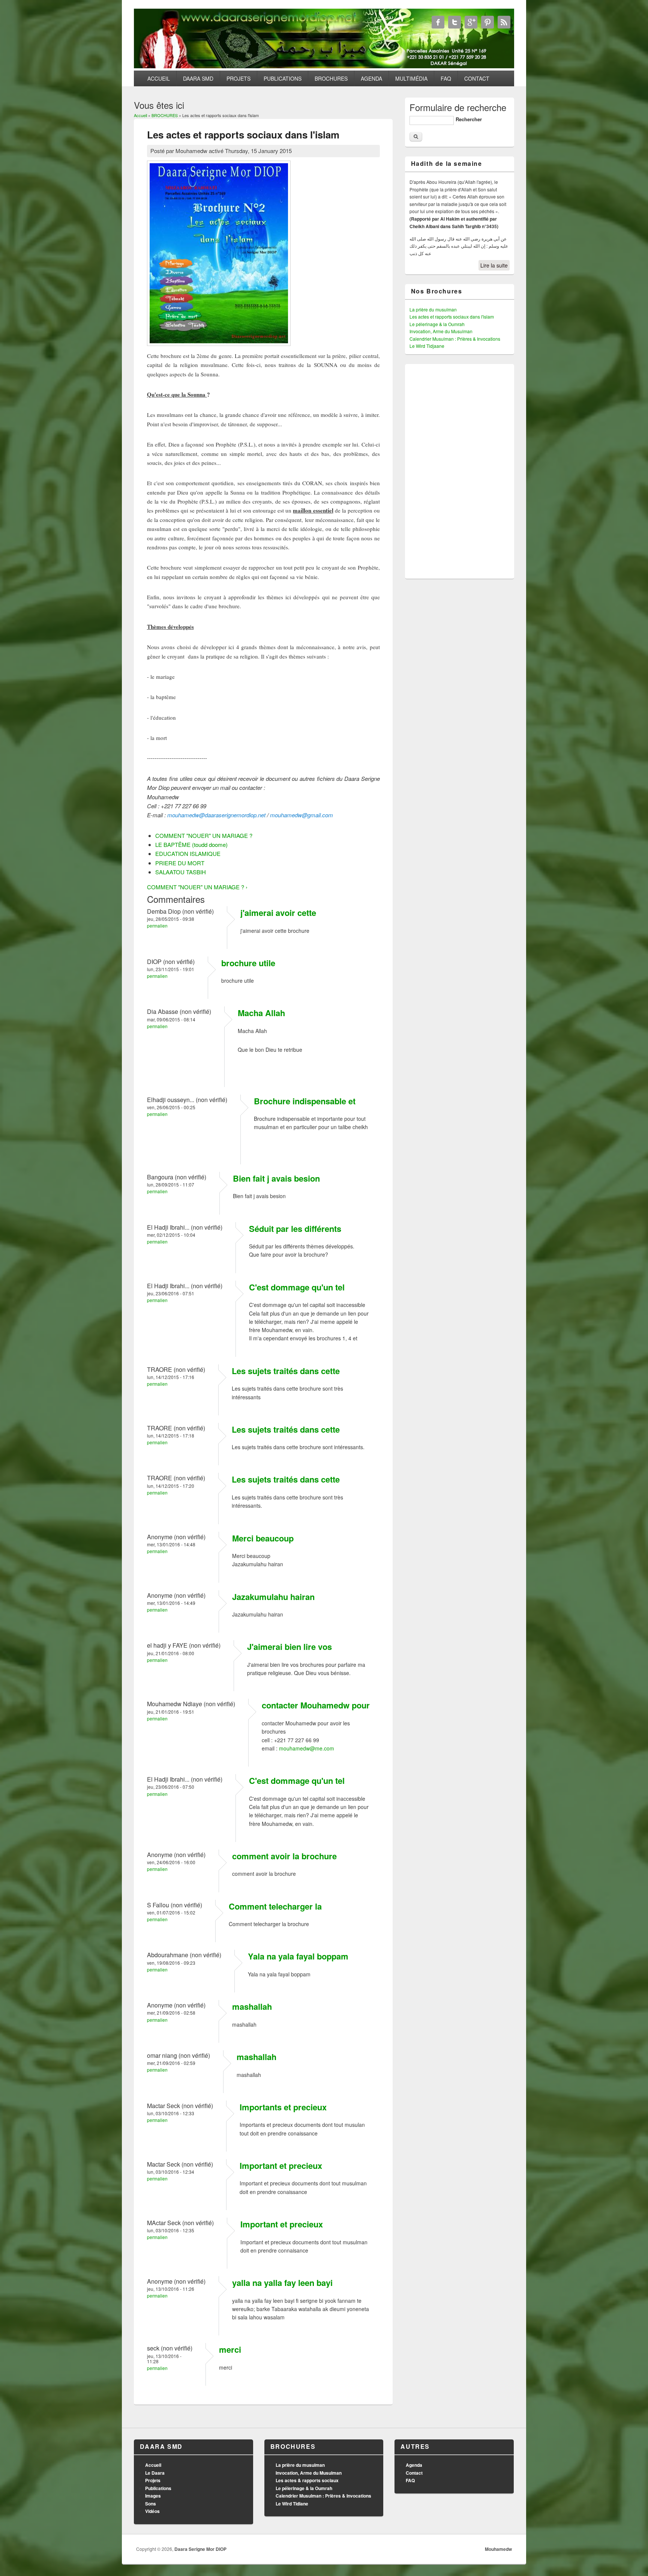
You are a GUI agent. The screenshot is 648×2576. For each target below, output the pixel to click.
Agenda (414, 2465)
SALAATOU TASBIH (181, 872)
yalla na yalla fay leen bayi (282, 2283)
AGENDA (371, 78)
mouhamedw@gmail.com (301, 815)
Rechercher (469, 119)
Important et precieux (281, 2165)
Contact (414, 2473)
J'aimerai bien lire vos (289, 1647)
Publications (158, 2488)
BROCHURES (331, 78)
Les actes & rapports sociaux (307, 2480)
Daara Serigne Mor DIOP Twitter (454, 22)
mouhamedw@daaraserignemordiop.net (216, 815)
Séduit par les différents (295, 1229)
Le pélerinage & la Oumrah (437, 324)
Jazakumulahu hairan (273, 1597)
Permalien (157, 926)
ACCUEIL (159, 78)
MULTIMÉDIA (411, 78)
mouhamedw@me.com (307, 1748)
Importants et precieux (283, 2107)
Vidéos (152, 2511)
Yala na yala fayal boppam (298, 1956)
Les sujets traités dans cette (286, 1371)
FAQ (446, 78)
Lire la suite (494, 265)
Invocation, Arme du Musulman (441, 331)
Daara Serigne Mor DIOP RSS (504, 22)
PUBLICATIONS (283, 78)
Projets (153, 2480)
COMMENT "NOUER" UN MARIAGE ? (204, 835)
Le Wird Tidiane (292, 2504)
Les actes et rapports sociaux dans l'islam (452, 317)
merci (230, 2349)
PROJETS (238, 78)
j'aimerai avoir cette (278, 913)
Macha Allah (261, 1013)
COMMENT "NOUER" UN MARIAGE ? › (197, 887)
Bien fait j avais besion (276, 1178)
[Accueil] (324, 66)
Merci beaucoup (263, 1538)
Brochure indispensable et (305, 1101)
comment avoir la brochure (284, 1856)
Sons (151, 2504)
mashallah (252, 2006)
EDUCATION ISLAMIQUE (188, 853)
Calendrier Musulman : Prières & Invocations (455, 339)
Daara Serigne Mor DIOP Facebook (438, 22)
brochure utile (248, 963)
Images (153, 2496)
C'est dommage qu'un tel (297, 1287)
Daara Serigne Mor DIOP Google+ (471, 22)
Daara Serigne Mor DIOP (200, 2549)
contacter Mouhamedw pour (316, 1705)
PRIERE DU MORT (180, 863)
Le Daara (155, 2473)
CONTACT (477, 78)
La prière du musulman (433, 309)
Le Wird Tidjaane (427, 346)
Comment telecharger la (275, 1906)
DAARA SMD (198, 78)
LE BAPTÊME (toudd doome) (191, 844)
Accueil (140, 115)
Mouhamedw (498, 2549)
